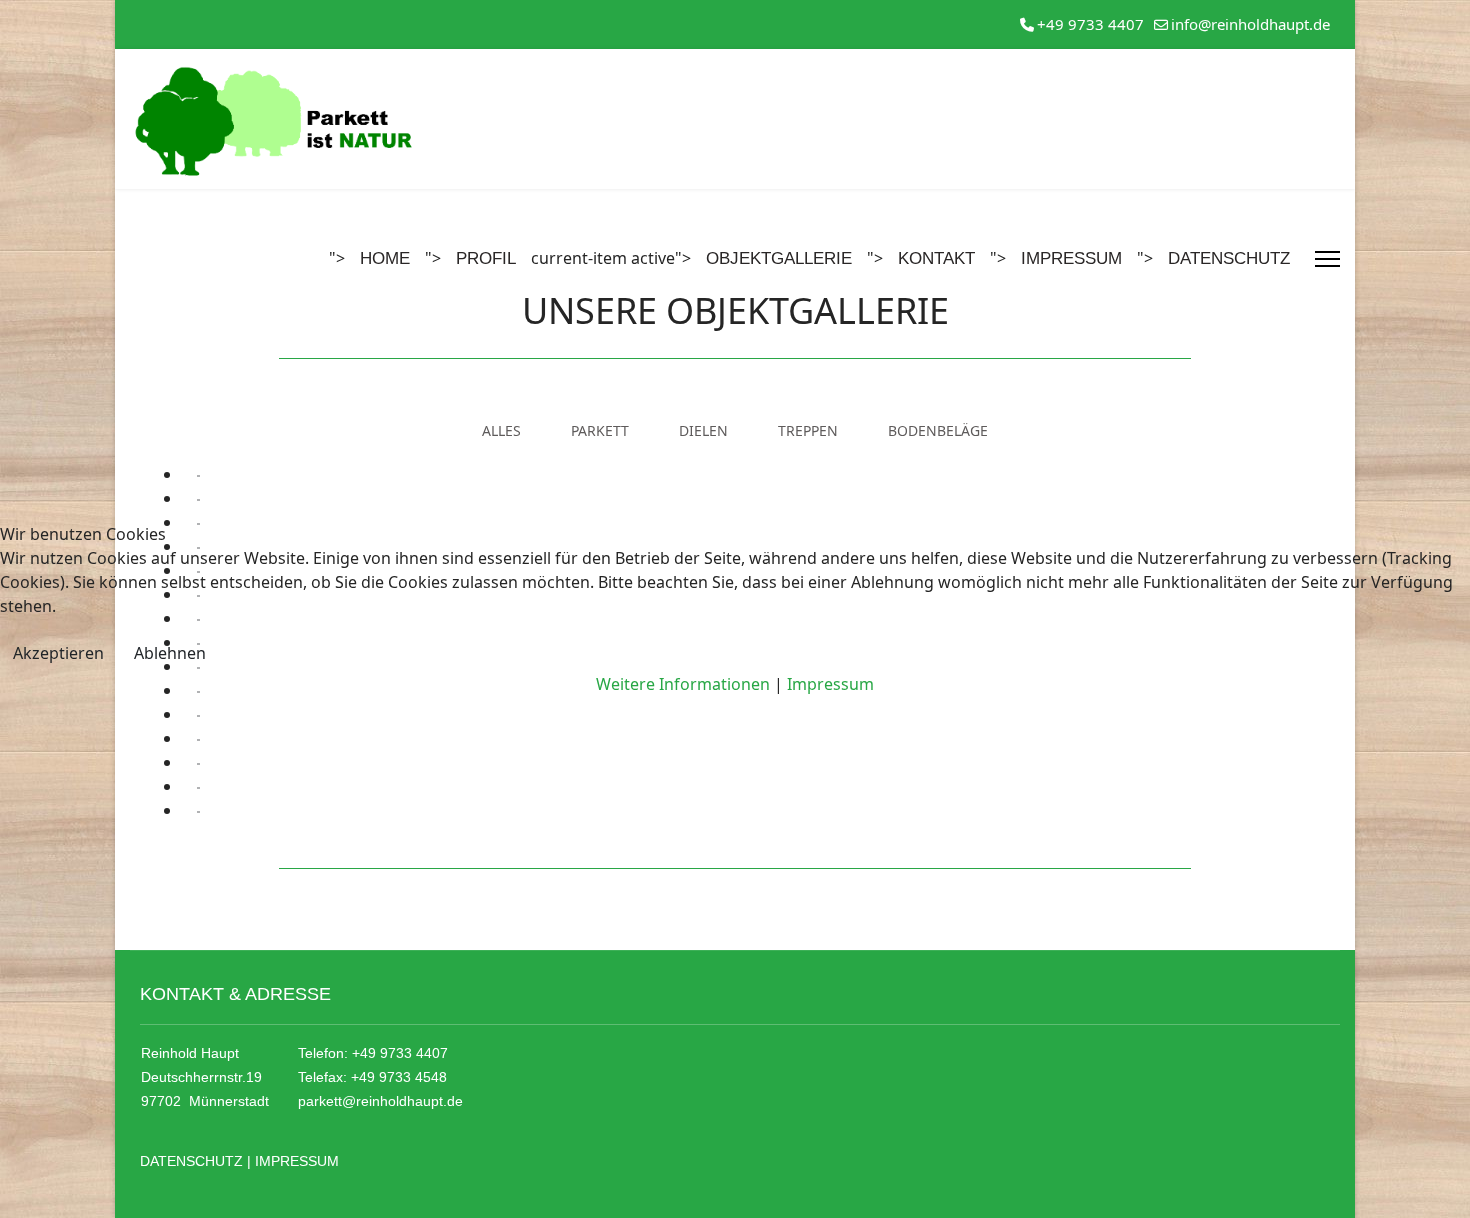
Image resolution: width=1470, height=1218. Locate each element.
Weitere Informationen (683, 684)
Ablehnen (170, 653)
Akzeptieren (58, 653)
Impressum (830, 684)
